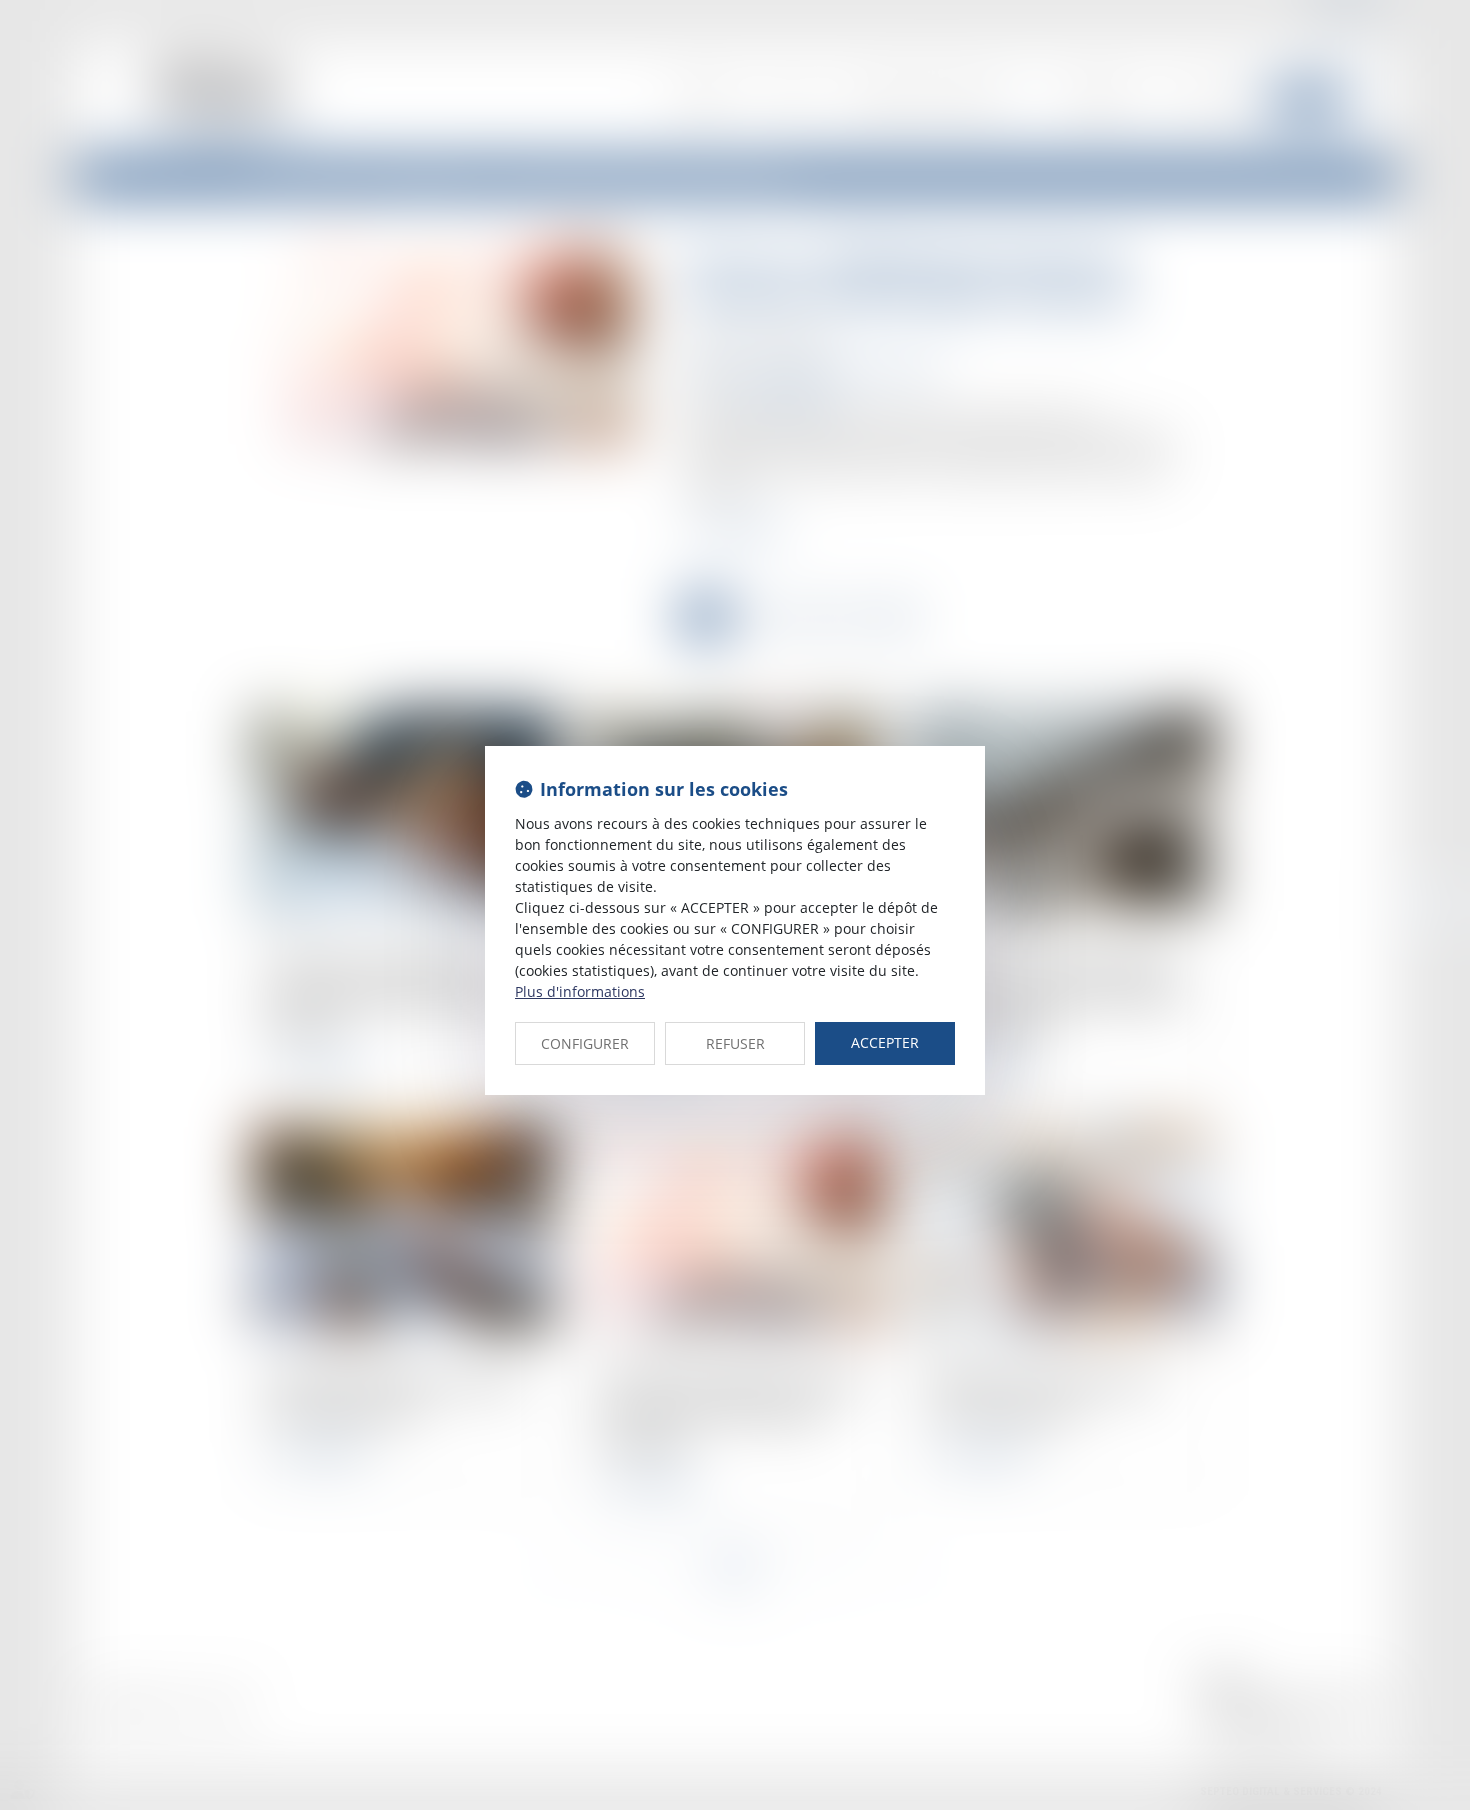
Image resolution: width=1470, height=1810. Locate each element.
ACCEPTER (885, 1042)
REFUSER (735, 1043)
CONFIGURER (585, 1043)
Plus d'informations (580, 991)
